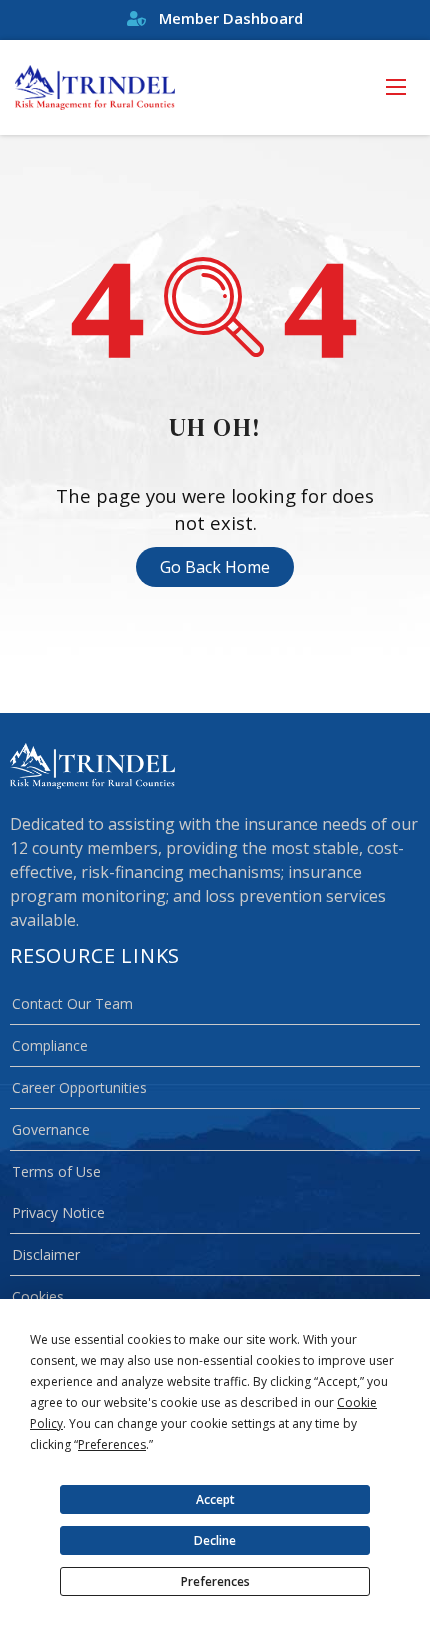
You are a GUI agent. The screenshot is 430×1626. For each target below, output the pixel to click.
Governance (51, 1129)
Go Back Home (215, 567)
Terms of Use (56, 1171)
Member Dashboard (229, 18)
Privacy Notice (58, 1212)
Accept (215, 1499)
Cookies (38, 1296)
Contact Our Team (72, 1003)
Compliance (50, 1045)
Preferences (215, 1581)
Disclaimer (46, 1254)
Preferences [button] (112, 1444)
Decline (215, 1540)
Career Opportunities (79, 1087)
